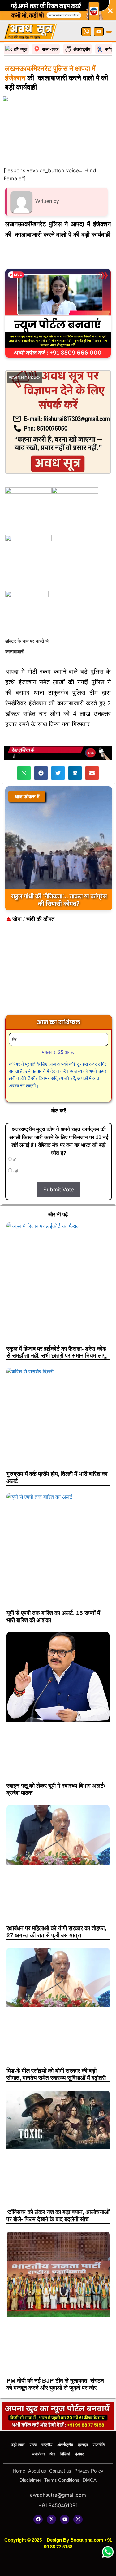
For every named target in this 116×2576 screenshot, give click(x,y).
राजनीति (99, 2445)
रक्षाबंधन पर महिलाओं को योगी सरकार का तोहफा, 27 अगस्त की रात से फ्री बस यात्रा (56, 1932)
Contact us (60, 2471)
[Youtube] (65, 2519)
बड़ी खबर (18, 2445)
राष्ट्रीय (47, 2445)
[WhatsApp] (86, 32)
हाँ (14, 1160)
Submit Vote (59, 1190)
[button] (24, 773)
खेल (52, 2454)
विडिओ (65, 2454)
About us (37, 2471)
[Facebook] (38, 2519)
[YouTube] (99, 32)
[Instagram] (78, 2519)
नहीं (15, 1171)
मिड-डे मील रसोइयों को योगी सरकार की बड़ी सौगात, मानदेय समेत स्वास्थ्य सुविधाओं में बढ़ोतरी (56, 2074)
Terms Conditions (62, 2480)
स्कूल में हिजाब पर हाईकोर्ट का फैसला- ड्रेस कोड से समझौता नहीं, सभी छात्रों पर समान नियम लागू (56, 1352)
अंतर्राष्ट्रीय (65, 2445)
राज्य (33, 2445)
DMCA (90, 2480)
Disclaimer (30, 2480)
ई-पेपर (79, 2454)
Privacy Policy (89, 2471)
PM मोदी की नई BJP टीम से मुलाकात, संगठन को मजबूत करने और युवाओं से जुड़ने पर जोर (55, 2384)
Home (19, 2471)
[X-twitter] (51, 2519)
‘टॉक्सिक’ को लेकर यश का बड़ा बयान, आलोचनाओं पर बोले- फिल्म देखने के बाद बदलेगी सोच (58, 2216)
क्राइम (83, 2445)
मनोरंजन (39, 2454)
